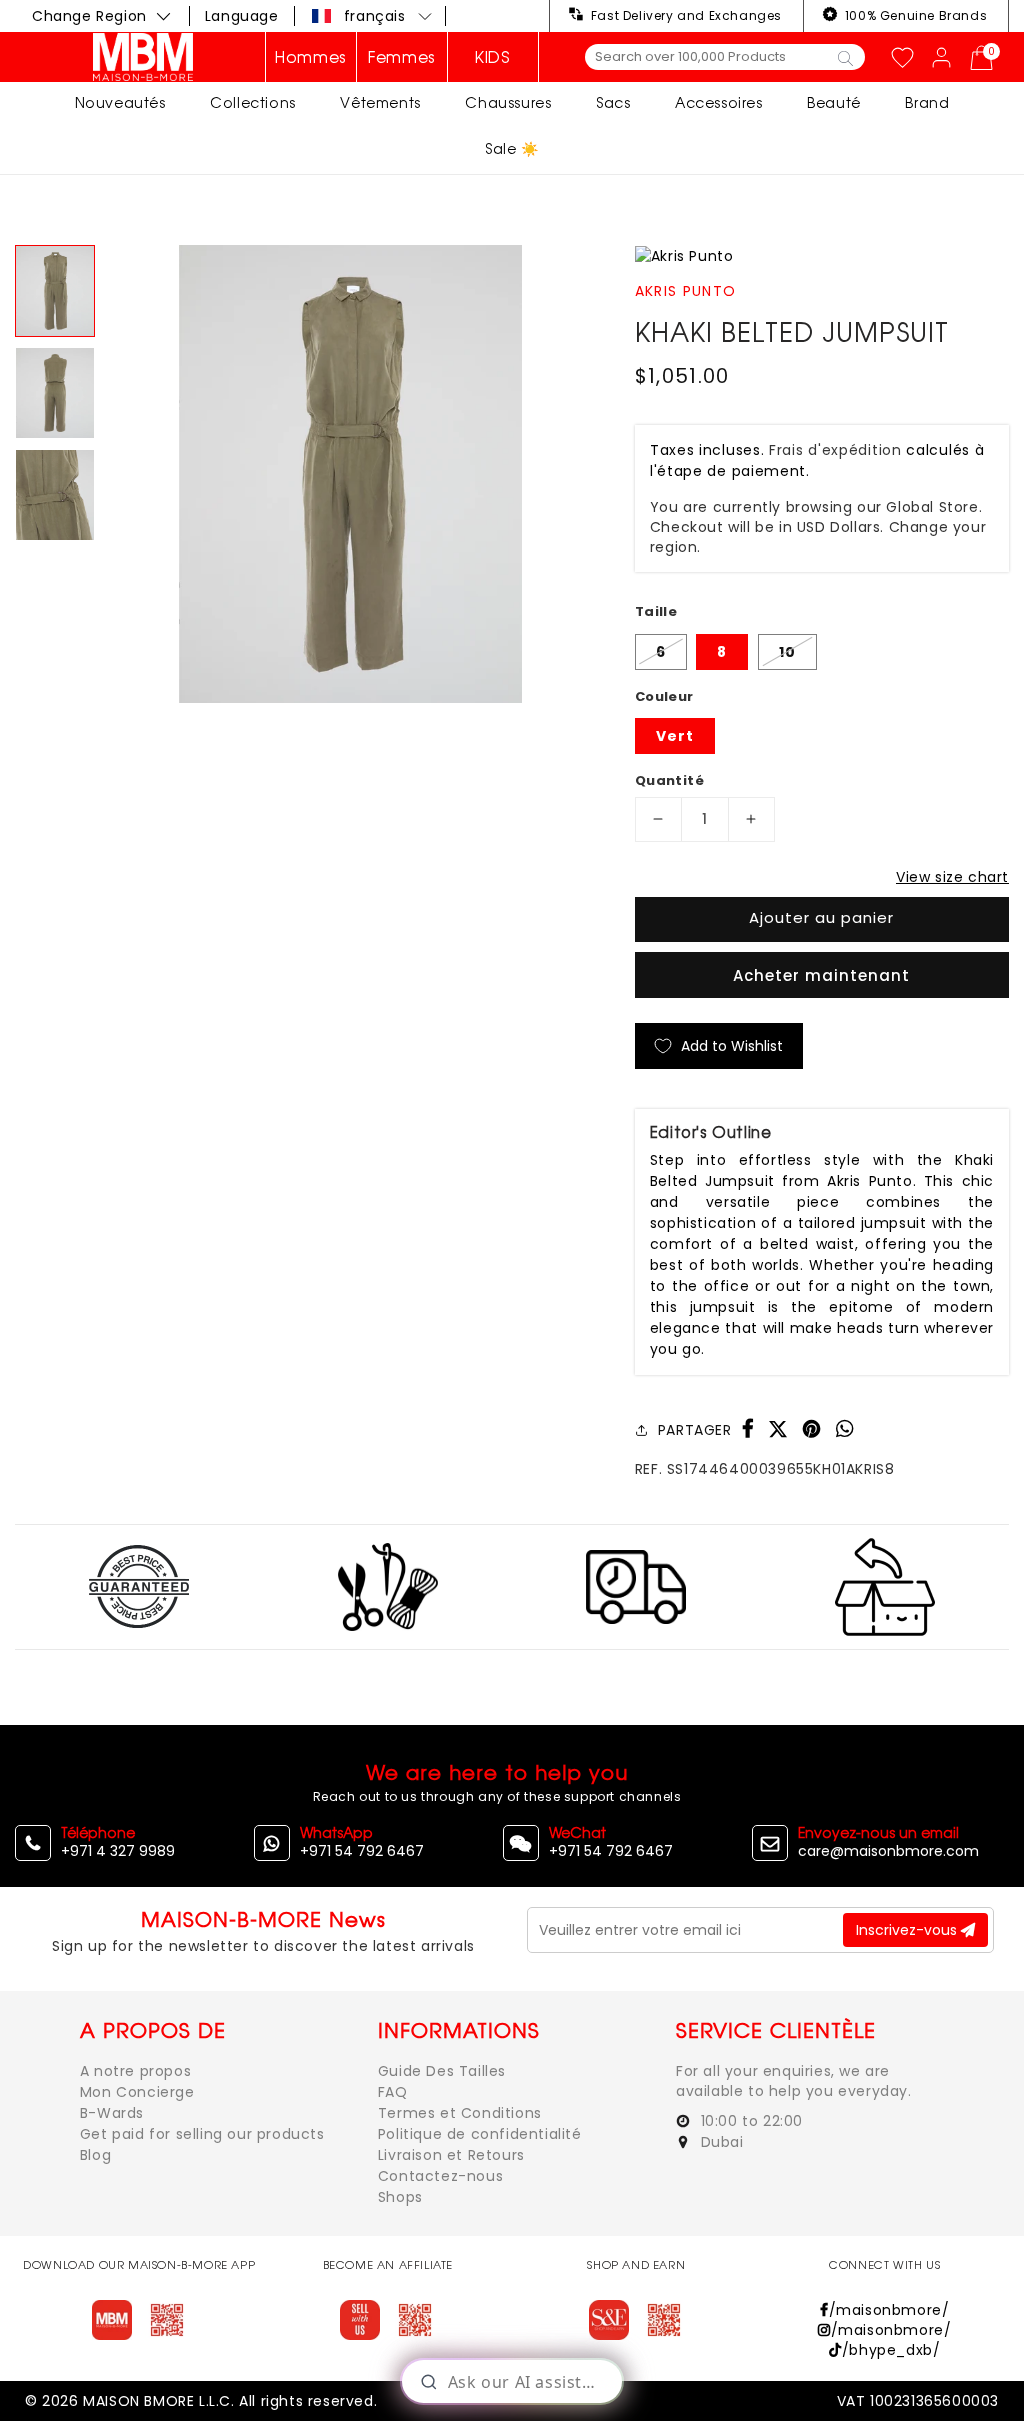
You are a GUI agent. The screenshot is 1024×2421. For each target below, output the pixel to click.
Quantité (669, 780)
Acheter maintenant (821, 975)
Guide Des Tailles (442, 2071)
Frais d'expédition (835, 450)
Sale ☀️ (512, 148)
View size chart (952, 877)
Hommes (311, 57)
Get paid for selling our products (202, 2134)
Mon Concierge (137, 2092)
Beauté (834, 102)
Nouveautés (120, 102)
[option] (350, 474)
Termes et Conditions (460, 2113)
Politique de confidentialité (480, 2134)
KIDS (492, 57)
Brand (927, 102)
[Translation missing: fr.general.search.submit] (845, 57)
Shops (400, 2197)
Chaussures (508, 102)
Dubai (720, 2142)
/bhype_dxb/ (891, 2350)
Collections (253, 102)
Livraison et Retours (451, 2155)
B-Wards (112, 2113)
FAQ (393, 2092)
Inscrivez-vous (908, 1930)
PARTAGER (695, 1430)
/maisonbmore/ (889, 2310)
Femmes (402, 57)
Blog (95, 2155)
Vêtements (380, 102)
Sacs (613, 102)
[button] (373, 16)
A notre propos (135, 2071)
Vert (675, 736)
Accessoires (719, 102)
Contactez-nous (440, 2176)
